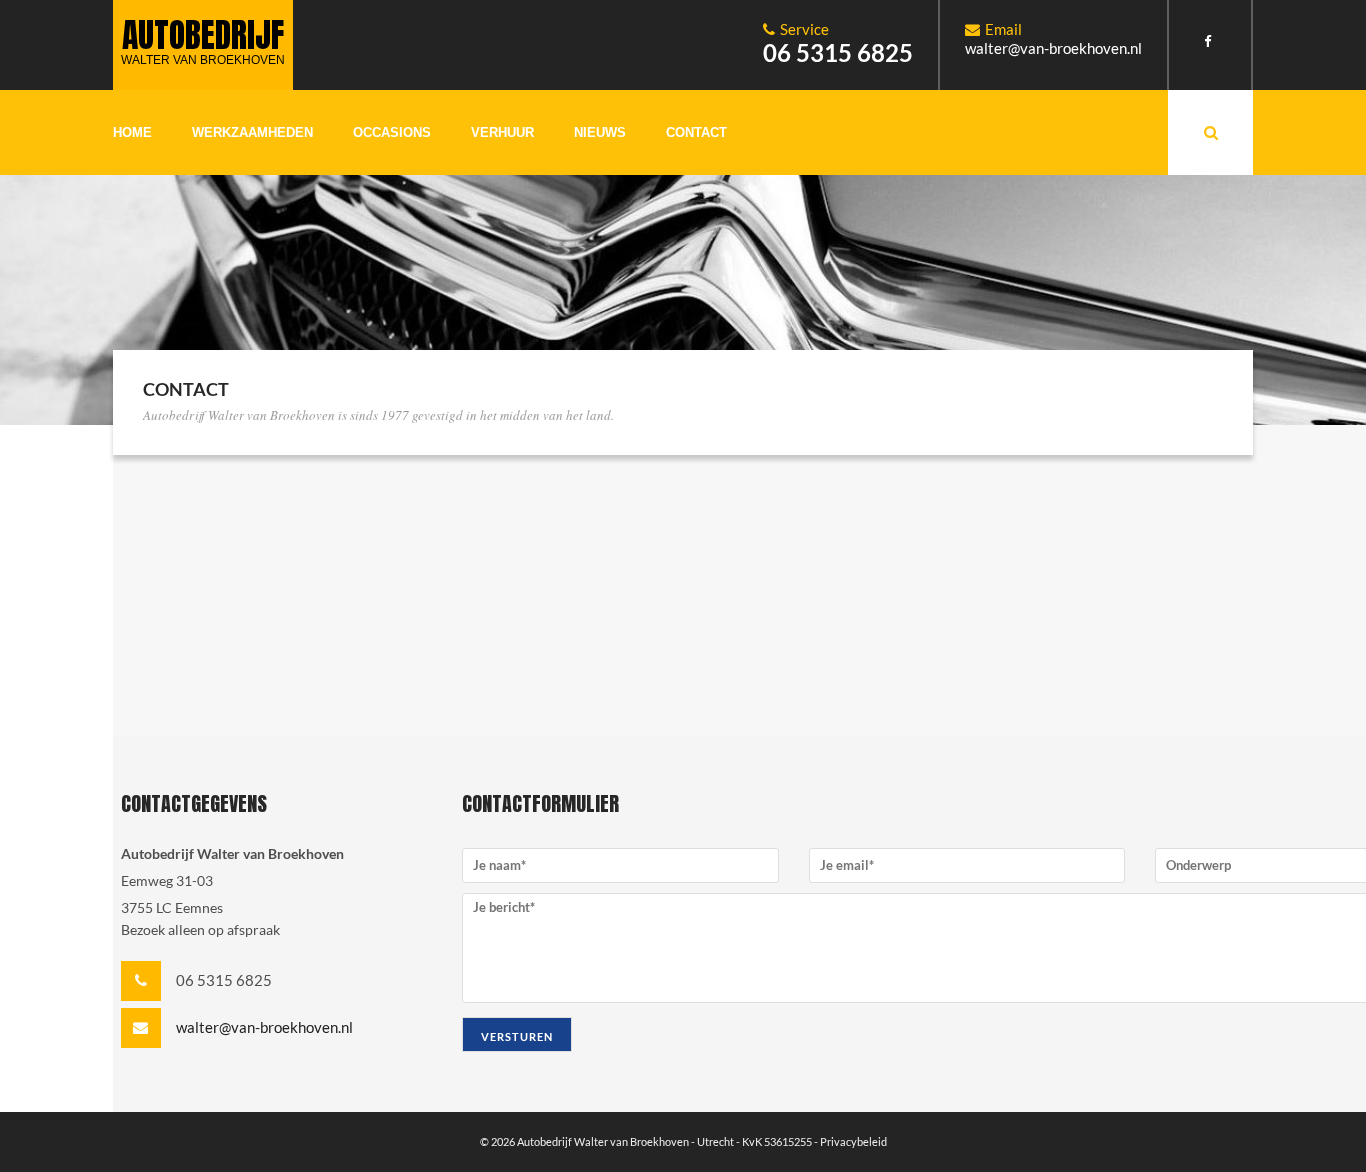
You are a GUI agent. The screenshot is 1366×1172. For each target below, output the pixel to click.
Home (132, 132)
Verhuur (502, 132)
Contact (696, 132)
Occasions (392, 132)
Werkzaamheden (252, 132)
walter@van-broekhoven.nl (1053, 48)
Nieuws (600, 132)
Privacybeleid (853, 1141)
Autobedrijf (203, 37)
